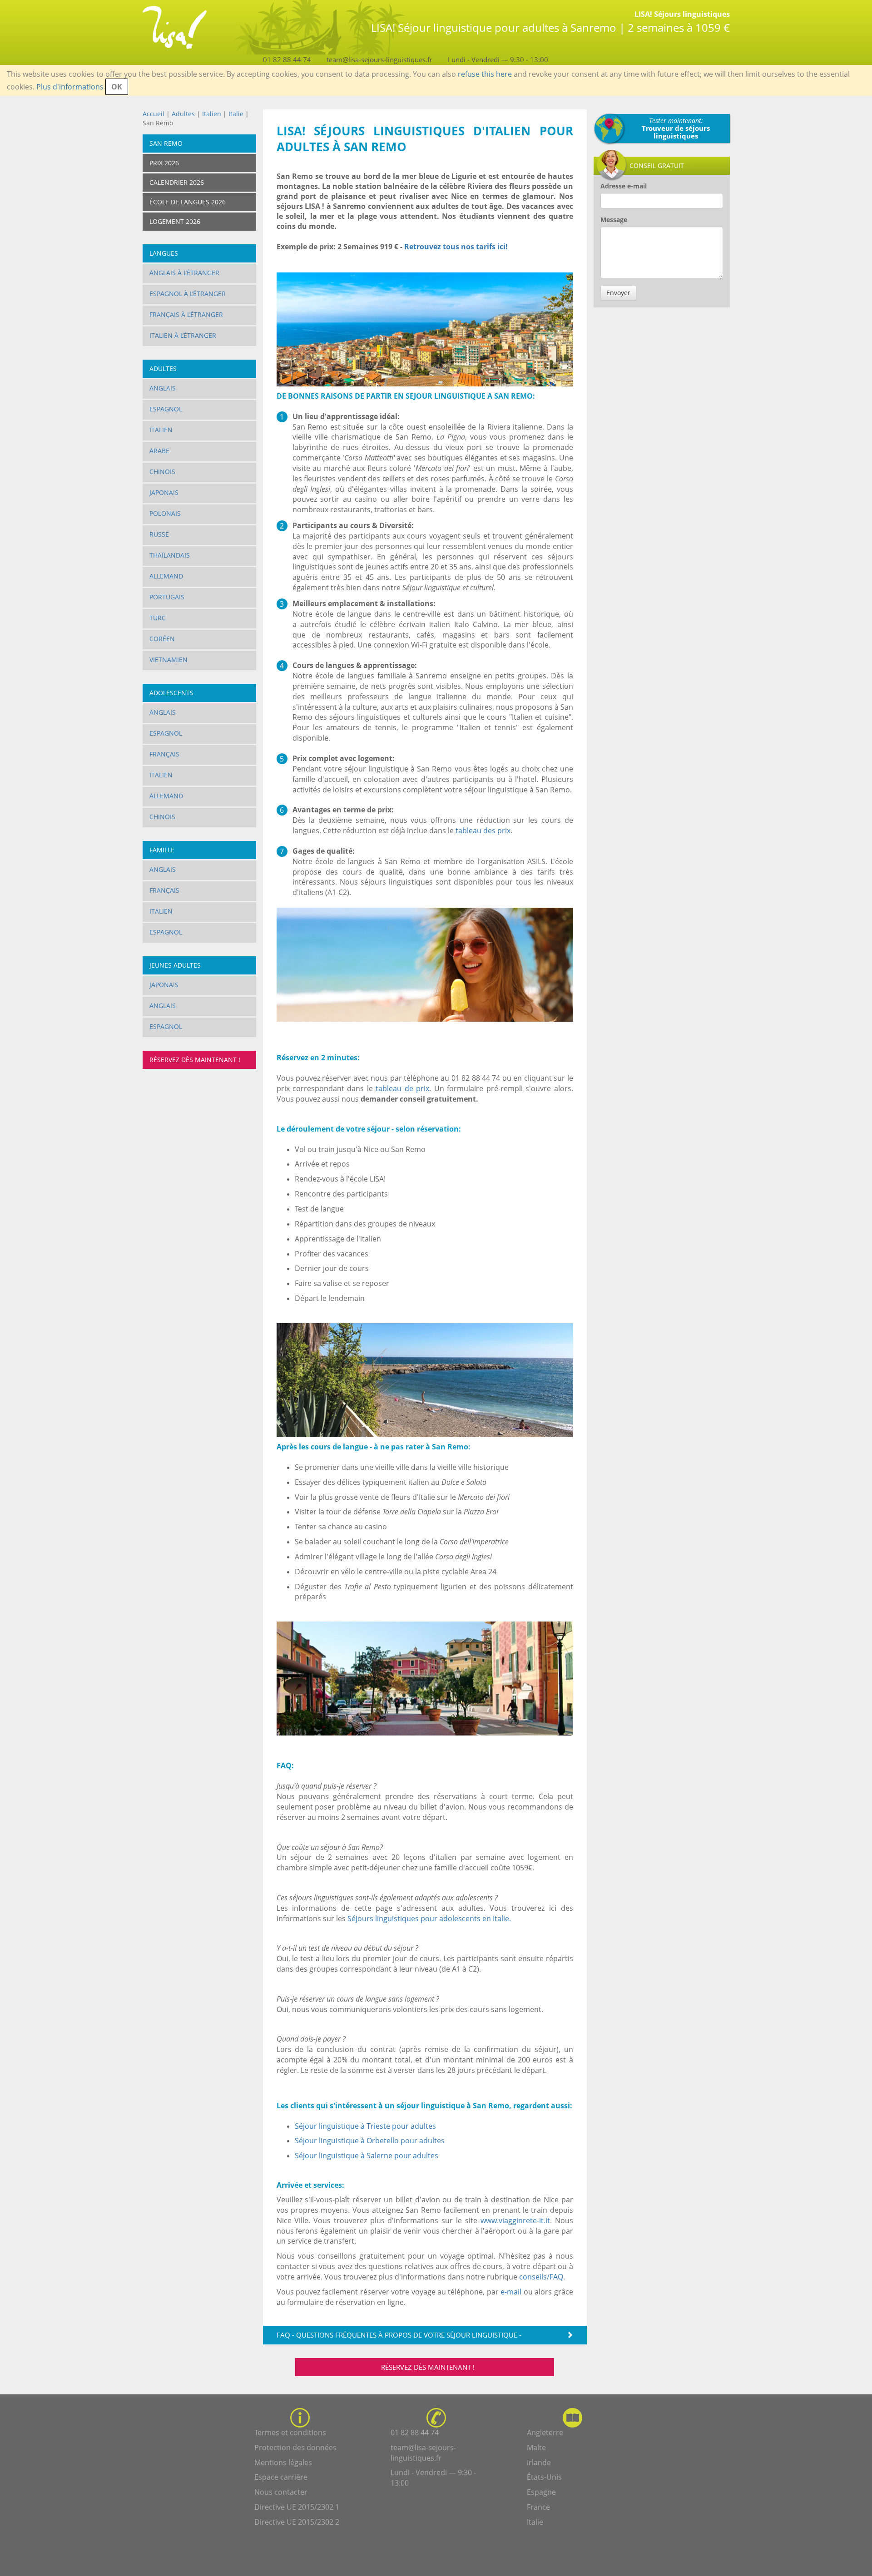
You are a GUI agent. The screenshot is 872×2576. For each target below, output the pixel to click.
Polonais (165, 513)
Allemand (166, 576)
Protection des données (295, 2447)
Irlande (539, 2462)
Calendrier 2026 (177, 182)
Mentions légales (283, 2462)
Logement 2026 (175, 221)
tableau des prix (483, 831)
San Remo (166, 143)
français (164, 890)
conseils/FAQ (541, 2277)
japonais (164, 985)
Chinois (162, 472)
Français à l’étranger (186, 314)
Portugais (167, 597)
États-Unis (544, 2477)
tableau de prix (402, 1088)
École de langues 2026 (188, 202)
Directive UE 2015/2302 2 (297, 2522)
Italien (212, 114)
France (538, 2507)
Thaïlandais (170, 555)
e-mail (511, 2292)
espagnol (166, 932)
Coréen (162, 639)
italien (161, 911)
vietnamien (168, 660)
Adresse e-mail (624, 186)
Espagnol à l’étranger (188, 294)
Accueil (154, 114)
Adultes (183, 114)
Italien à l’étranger (183, 335)
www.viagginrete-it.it (515, 2220)
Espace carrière (281, 2477)
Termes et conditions (290, 2433)
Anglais (163, 388)
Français (164, 754)
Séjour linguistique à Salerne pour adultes (367, 2156)
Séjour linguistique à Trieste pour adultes (365, 2126)
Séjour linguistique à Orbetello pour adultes (370, 2141)
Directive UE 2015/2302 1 (297, 2507)
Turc (158, 618)
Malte (536, 2447)
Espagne (541, 2492)
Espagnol (166, 409)
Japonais (164, 492)
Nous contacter (281, 2492)
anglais (163, 1006)
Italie (236, 114)
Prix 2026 (164, 163)
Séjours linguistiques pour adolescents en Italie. (429, 1918)
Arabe (159, 451)
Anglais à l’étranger (184, 273)
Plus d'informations (70, 87)
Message (614, 220)
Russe (159, 534)
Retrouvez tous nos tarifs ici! (456, 247)
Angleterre (545, 2433)
